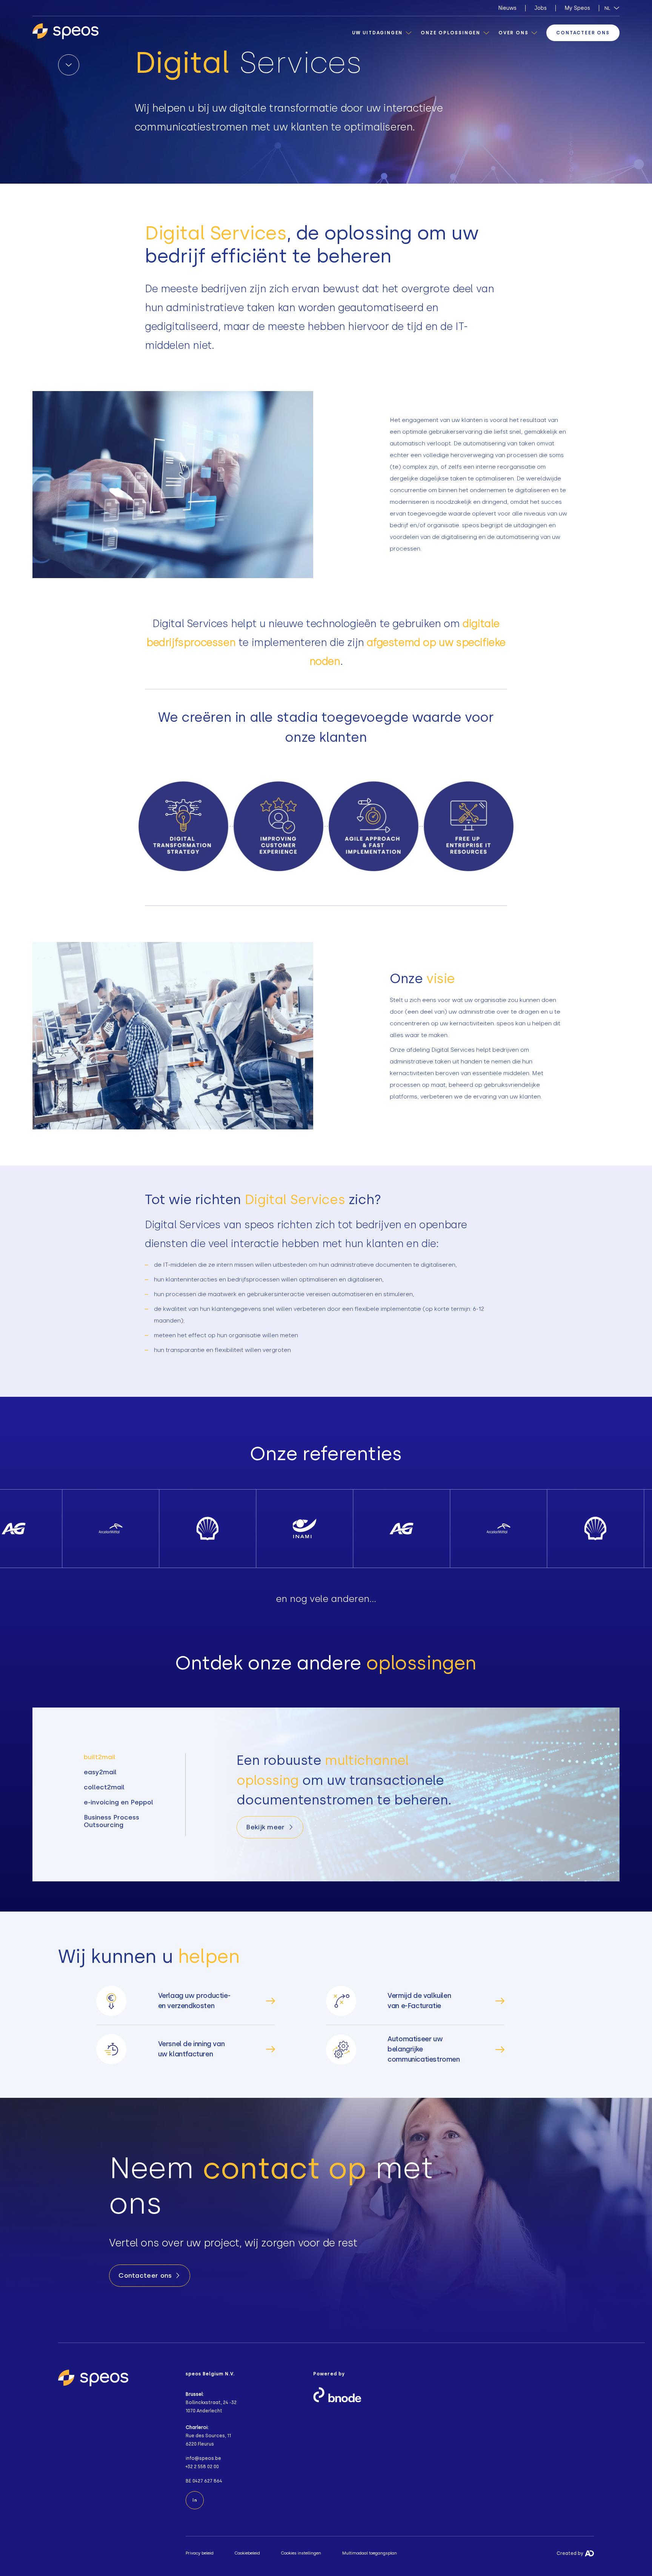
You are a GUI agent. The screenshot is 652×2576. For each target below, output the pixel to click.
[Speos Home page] (65, 32)
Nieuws (507, 8)
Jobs (541, 8)
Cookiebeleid (247, 2553)
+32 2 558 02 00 (202, 2467)
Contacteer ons (583, 33)
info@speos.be (203, 2458)
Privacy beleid (200, 2553)
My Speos (577, 8)
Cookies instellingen (301, 2553)
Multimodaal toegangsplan (370, 2553)
